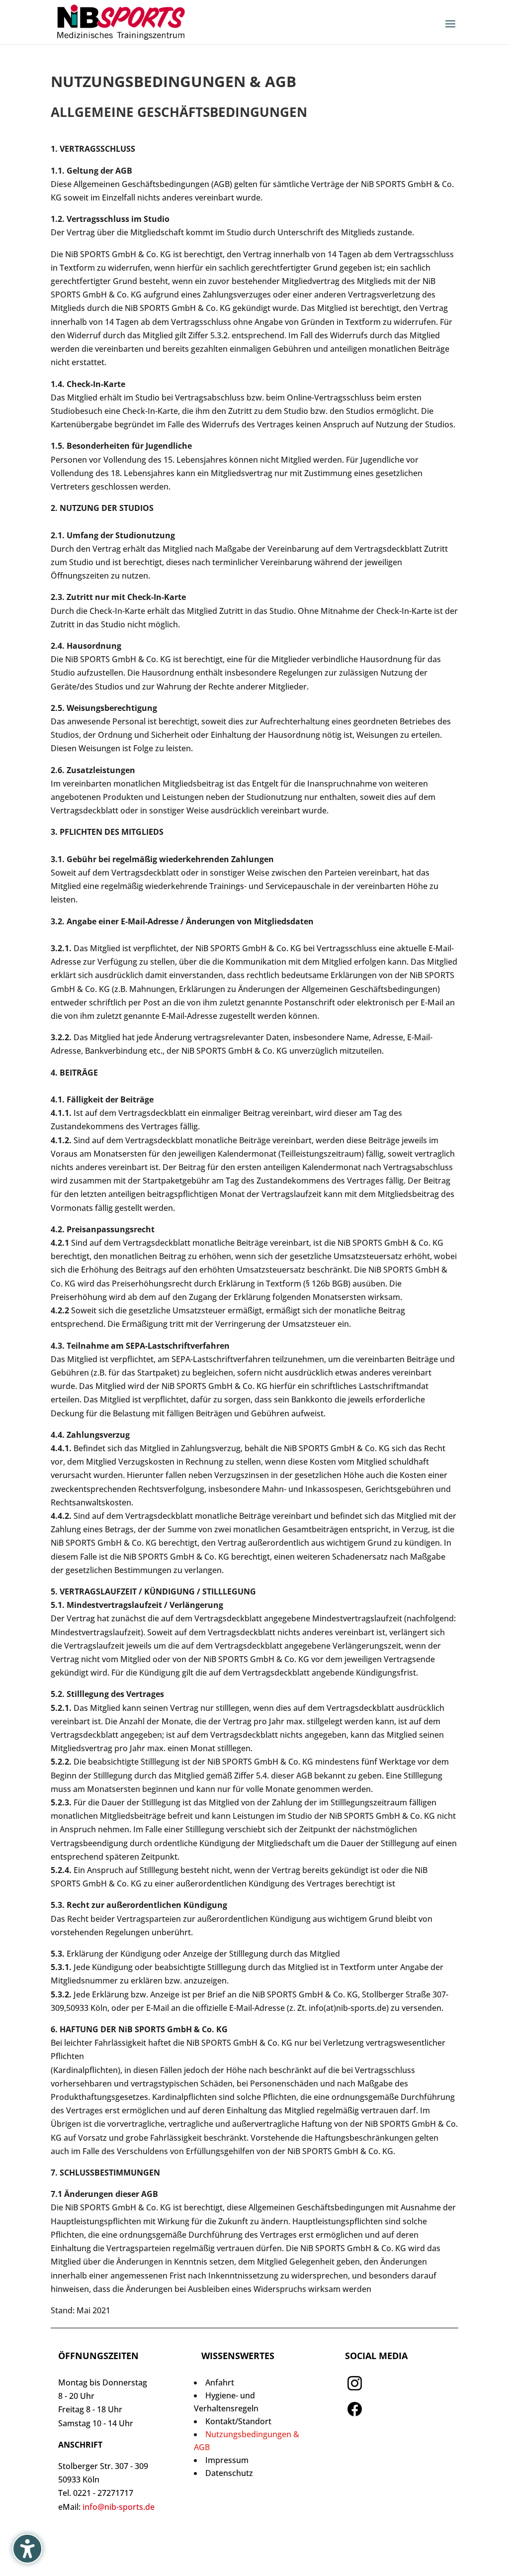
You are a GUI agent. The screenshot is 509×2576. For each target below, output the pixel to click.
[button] (450, 30)
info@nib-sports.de (119, 2507)
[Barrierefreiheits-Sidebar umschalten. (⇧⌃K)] (27, 2549)
